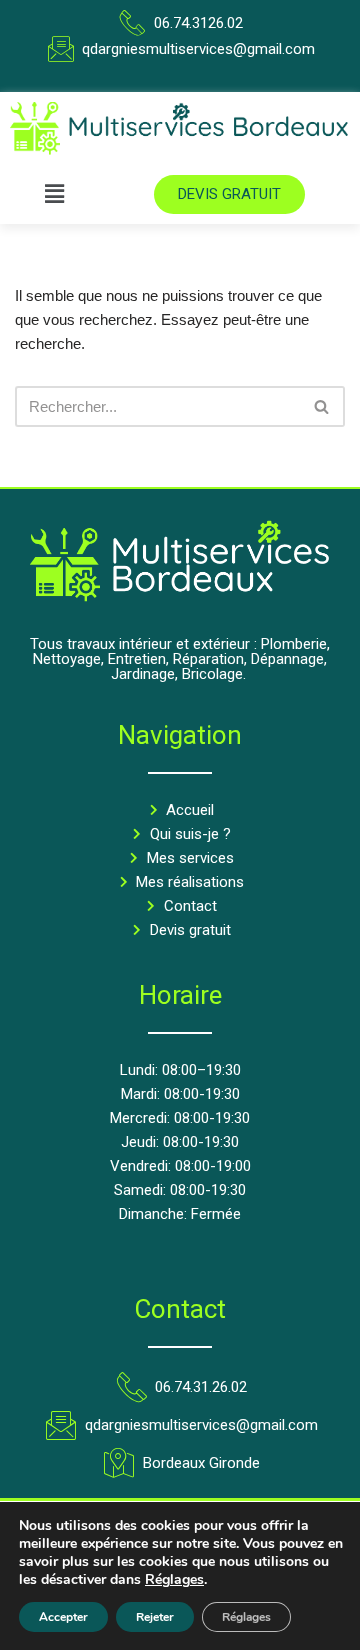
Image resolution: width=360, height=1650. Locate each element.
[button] (54, 194)
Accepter (63, 1617)
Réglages (174, 1580)
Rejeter (155, 1617)
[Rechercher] (322, 406)
